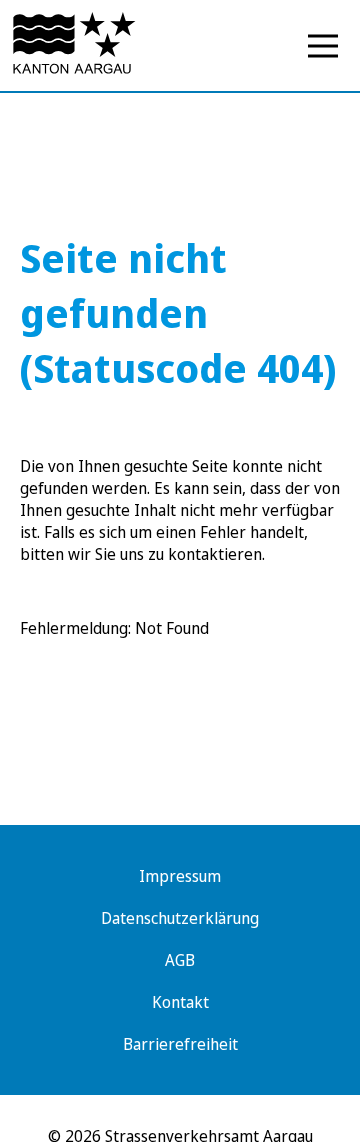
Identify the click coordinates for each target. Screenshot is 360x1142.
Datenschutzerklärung (180, 918)
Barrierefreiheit (180, 1044)
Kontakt (180, 1002)
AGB (180, 960)
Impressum (180, 876)
